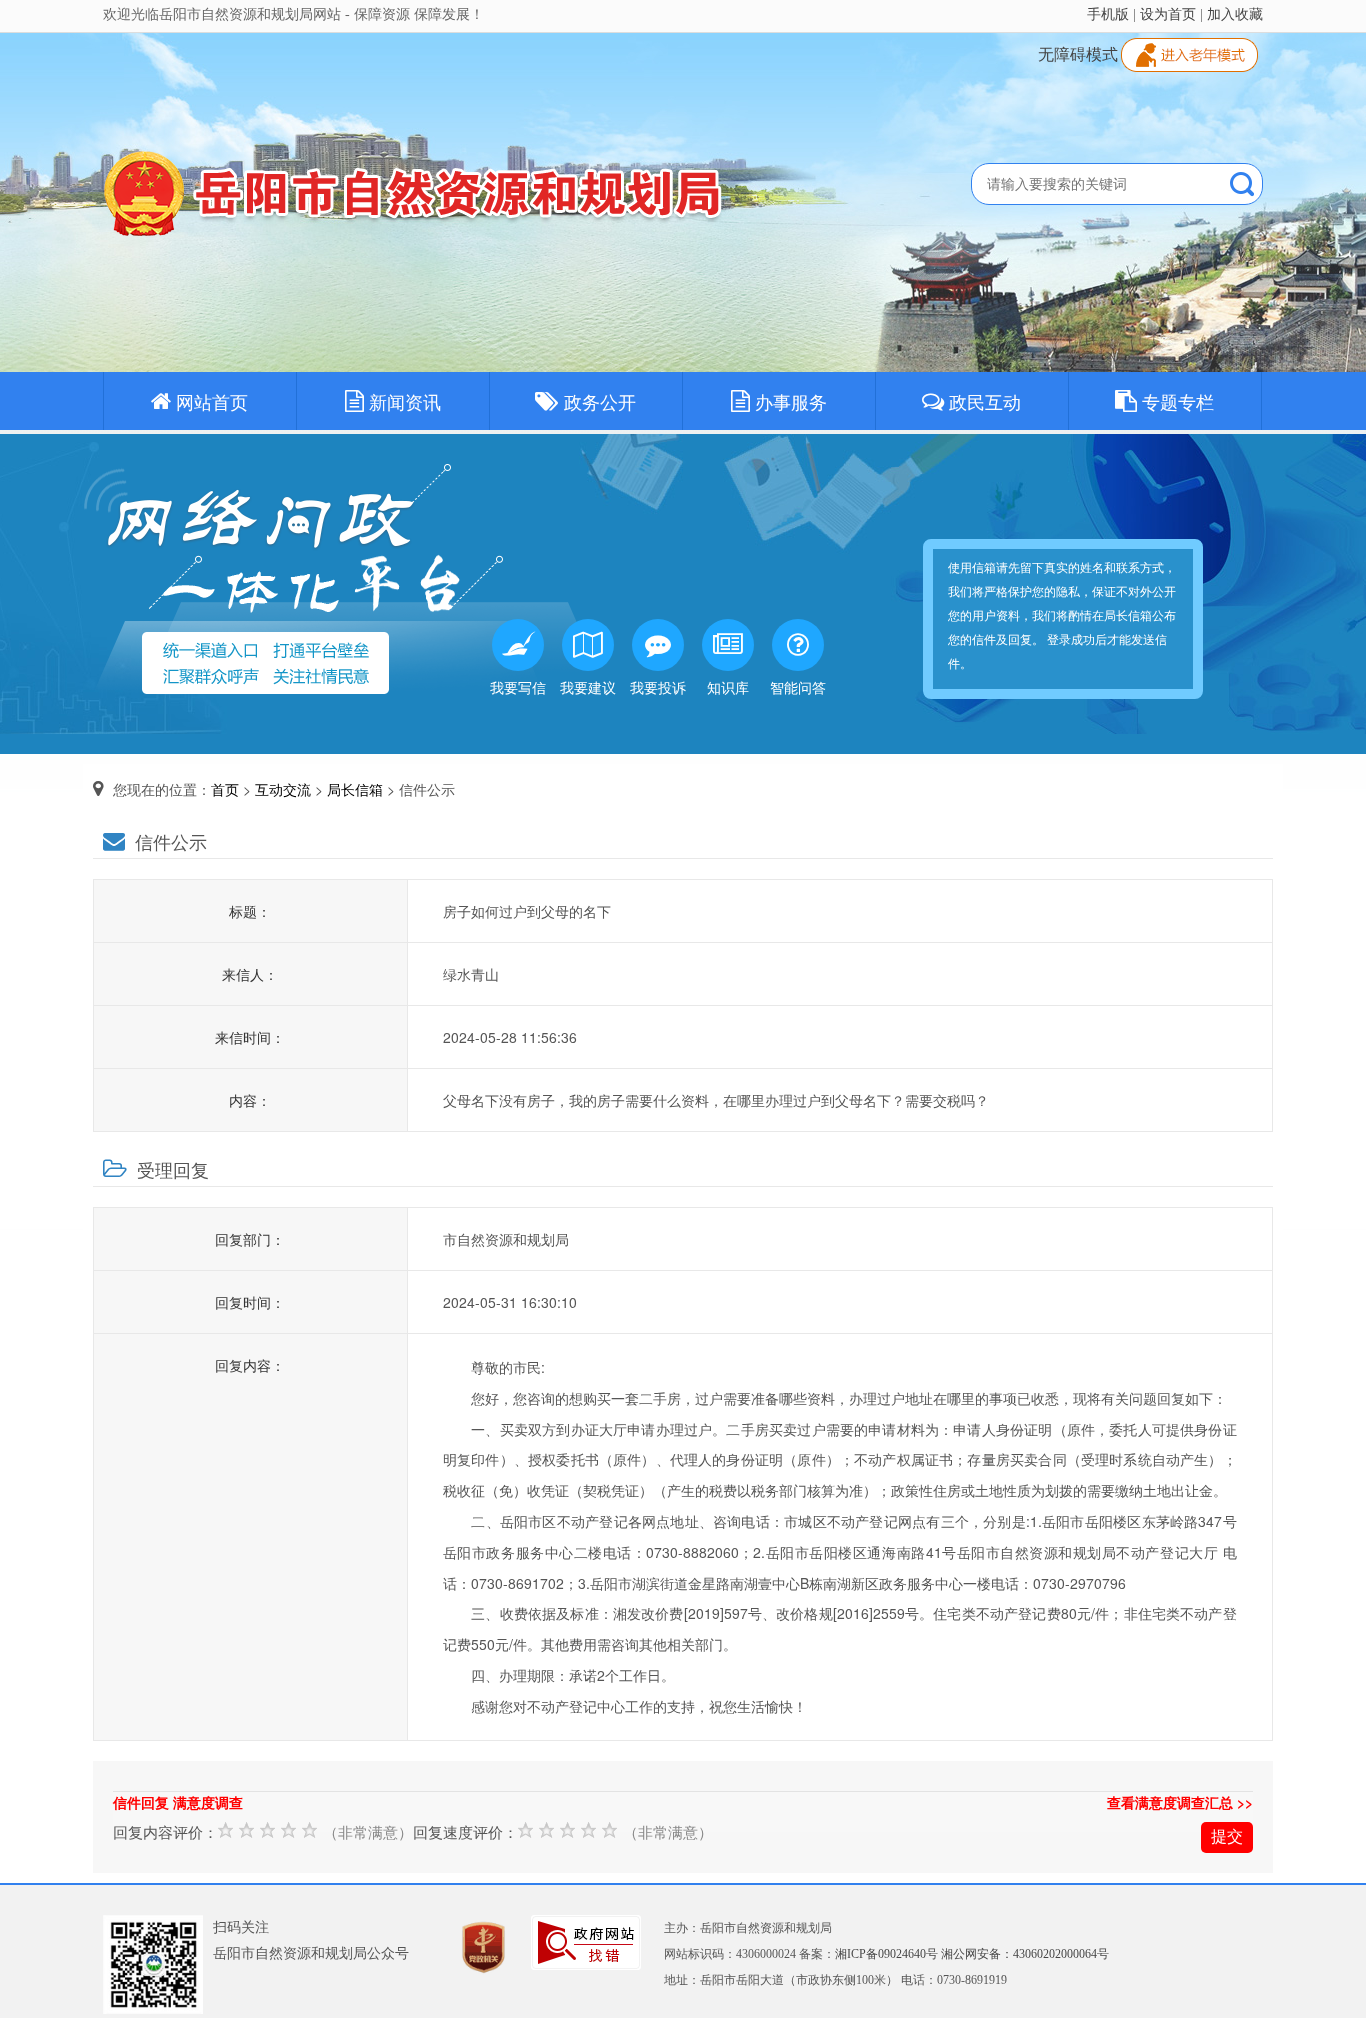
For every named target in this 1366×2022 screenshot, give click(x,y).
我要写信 (518, 687)
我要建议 (588, 687)
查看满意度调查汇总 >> (1180, 1802)
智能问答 (798, 687)
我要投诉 (658, 687)
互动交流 (283, 789)
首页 (225, 789)
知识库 (728, 687)
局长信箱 (355, 789)
